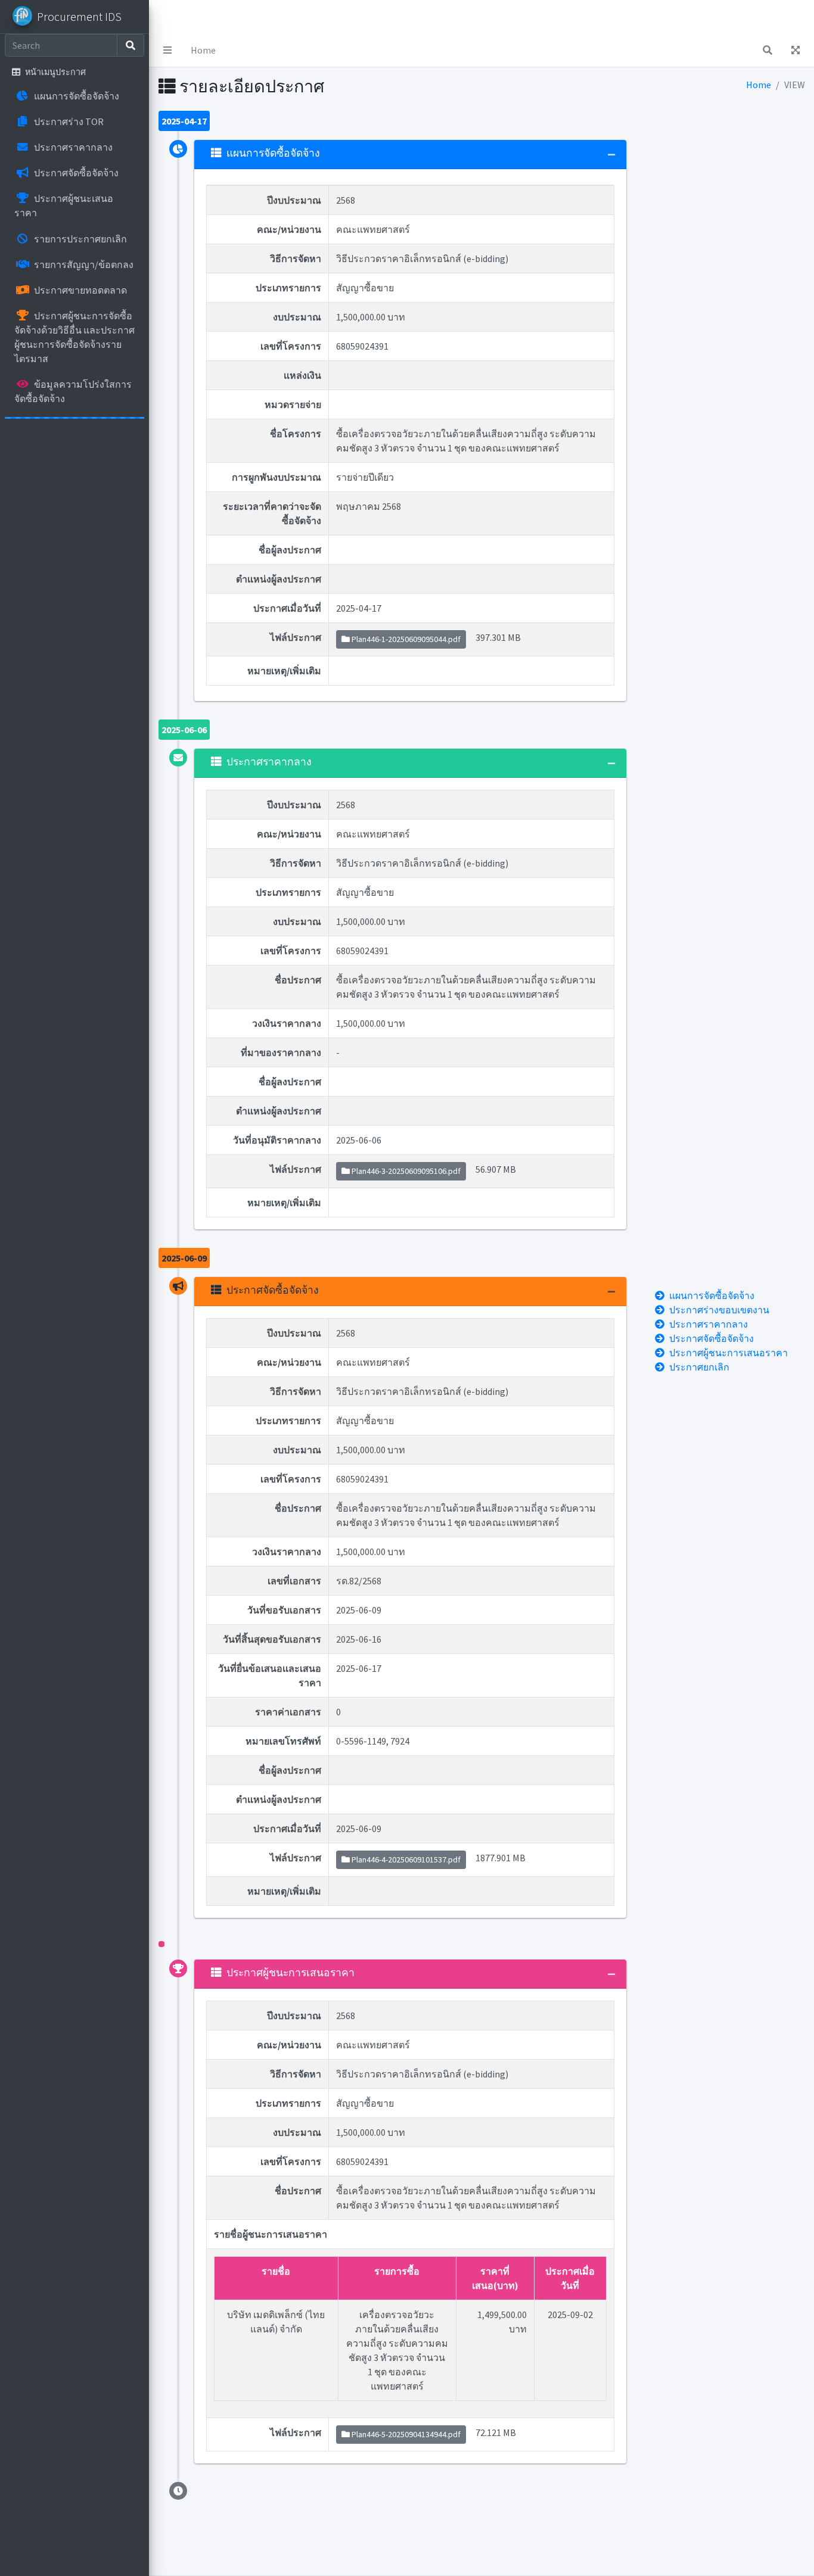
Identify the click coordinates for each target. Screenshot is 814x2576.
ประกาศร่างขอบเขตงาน (719, 1310)
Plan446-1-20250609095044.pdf (405, 639)
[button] (167, 50)
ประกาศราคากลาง (709, 1324)
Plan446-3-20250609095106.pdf (405, 1171)
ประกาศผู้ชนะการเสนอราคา (728, 1353)
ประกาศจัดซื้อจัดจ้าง (712, 1338)
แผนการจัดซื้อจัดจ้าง (712, 1295)
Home (203, 50)
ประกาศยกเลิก (699, 1367)
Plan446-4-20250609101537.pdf (405, 1859)
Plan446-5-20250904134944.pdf (405, 2434)
